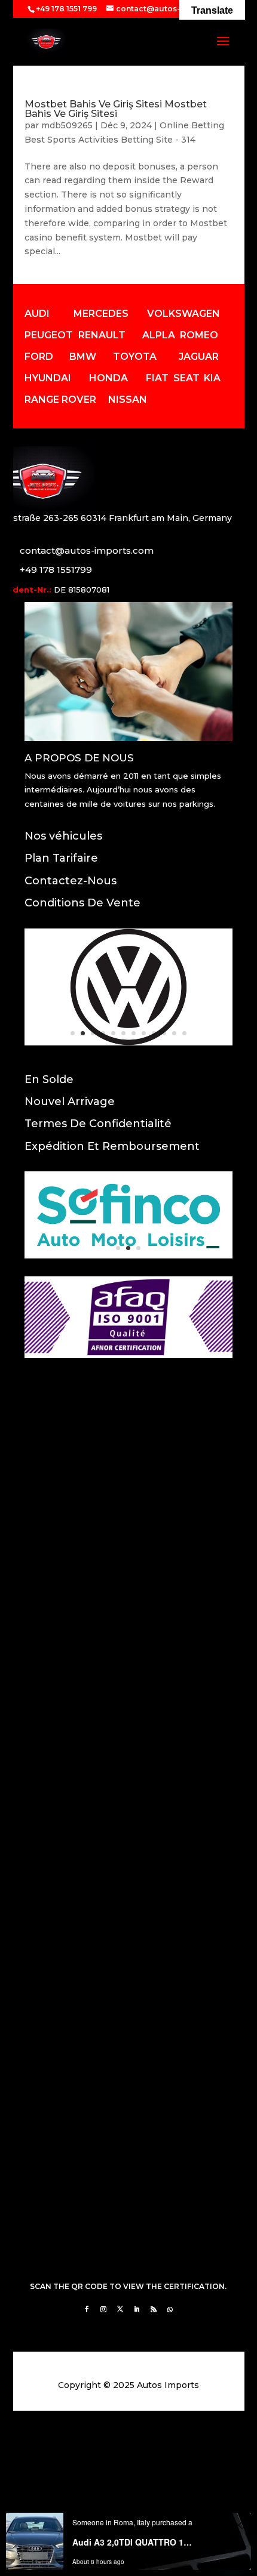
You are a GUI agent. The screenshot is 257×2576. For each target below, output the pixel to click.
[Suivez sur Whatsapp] (170, 2309)
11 (174, 1033)
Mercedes (101, 314)
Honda (108, 378)
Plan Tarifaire (61, 858)
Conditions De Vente (82, 903)
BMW (83, 357)
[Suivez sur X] (120, 2309)
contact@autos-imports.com (87, 550)
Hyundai (48, 378)
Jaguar (199, 357)
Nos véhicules (63, 836)
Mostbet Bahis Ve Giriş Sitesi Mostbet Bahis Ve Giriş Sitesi (116, 109)
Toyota (135, 357)
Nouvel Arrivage (70, 1102)
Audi (37, 314)
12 (184, 1033)
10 (164, 1033)
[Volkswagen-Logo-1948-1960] (128, 1042)
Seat (186, 378)
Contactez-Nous (71, 881)
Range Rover (60, 399)
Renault (102, 335)
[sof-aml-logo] (128, 1255)
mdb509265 (67, 125)
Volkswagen (183, 314)
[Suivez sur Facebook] (87, 2309)
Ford (39, 357)
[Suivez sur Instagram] (103, 2309)
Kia (212, 378)
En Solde (49, 1079)
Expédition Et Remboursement (112, 1146)
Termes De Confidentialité (98, 1124)
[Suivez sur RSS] (154, 2309)
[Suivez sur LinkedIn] (137, 2309)
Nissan (128, 399)
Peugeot (49, 335)
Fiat (157, 378)
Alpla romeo (180, 335)
